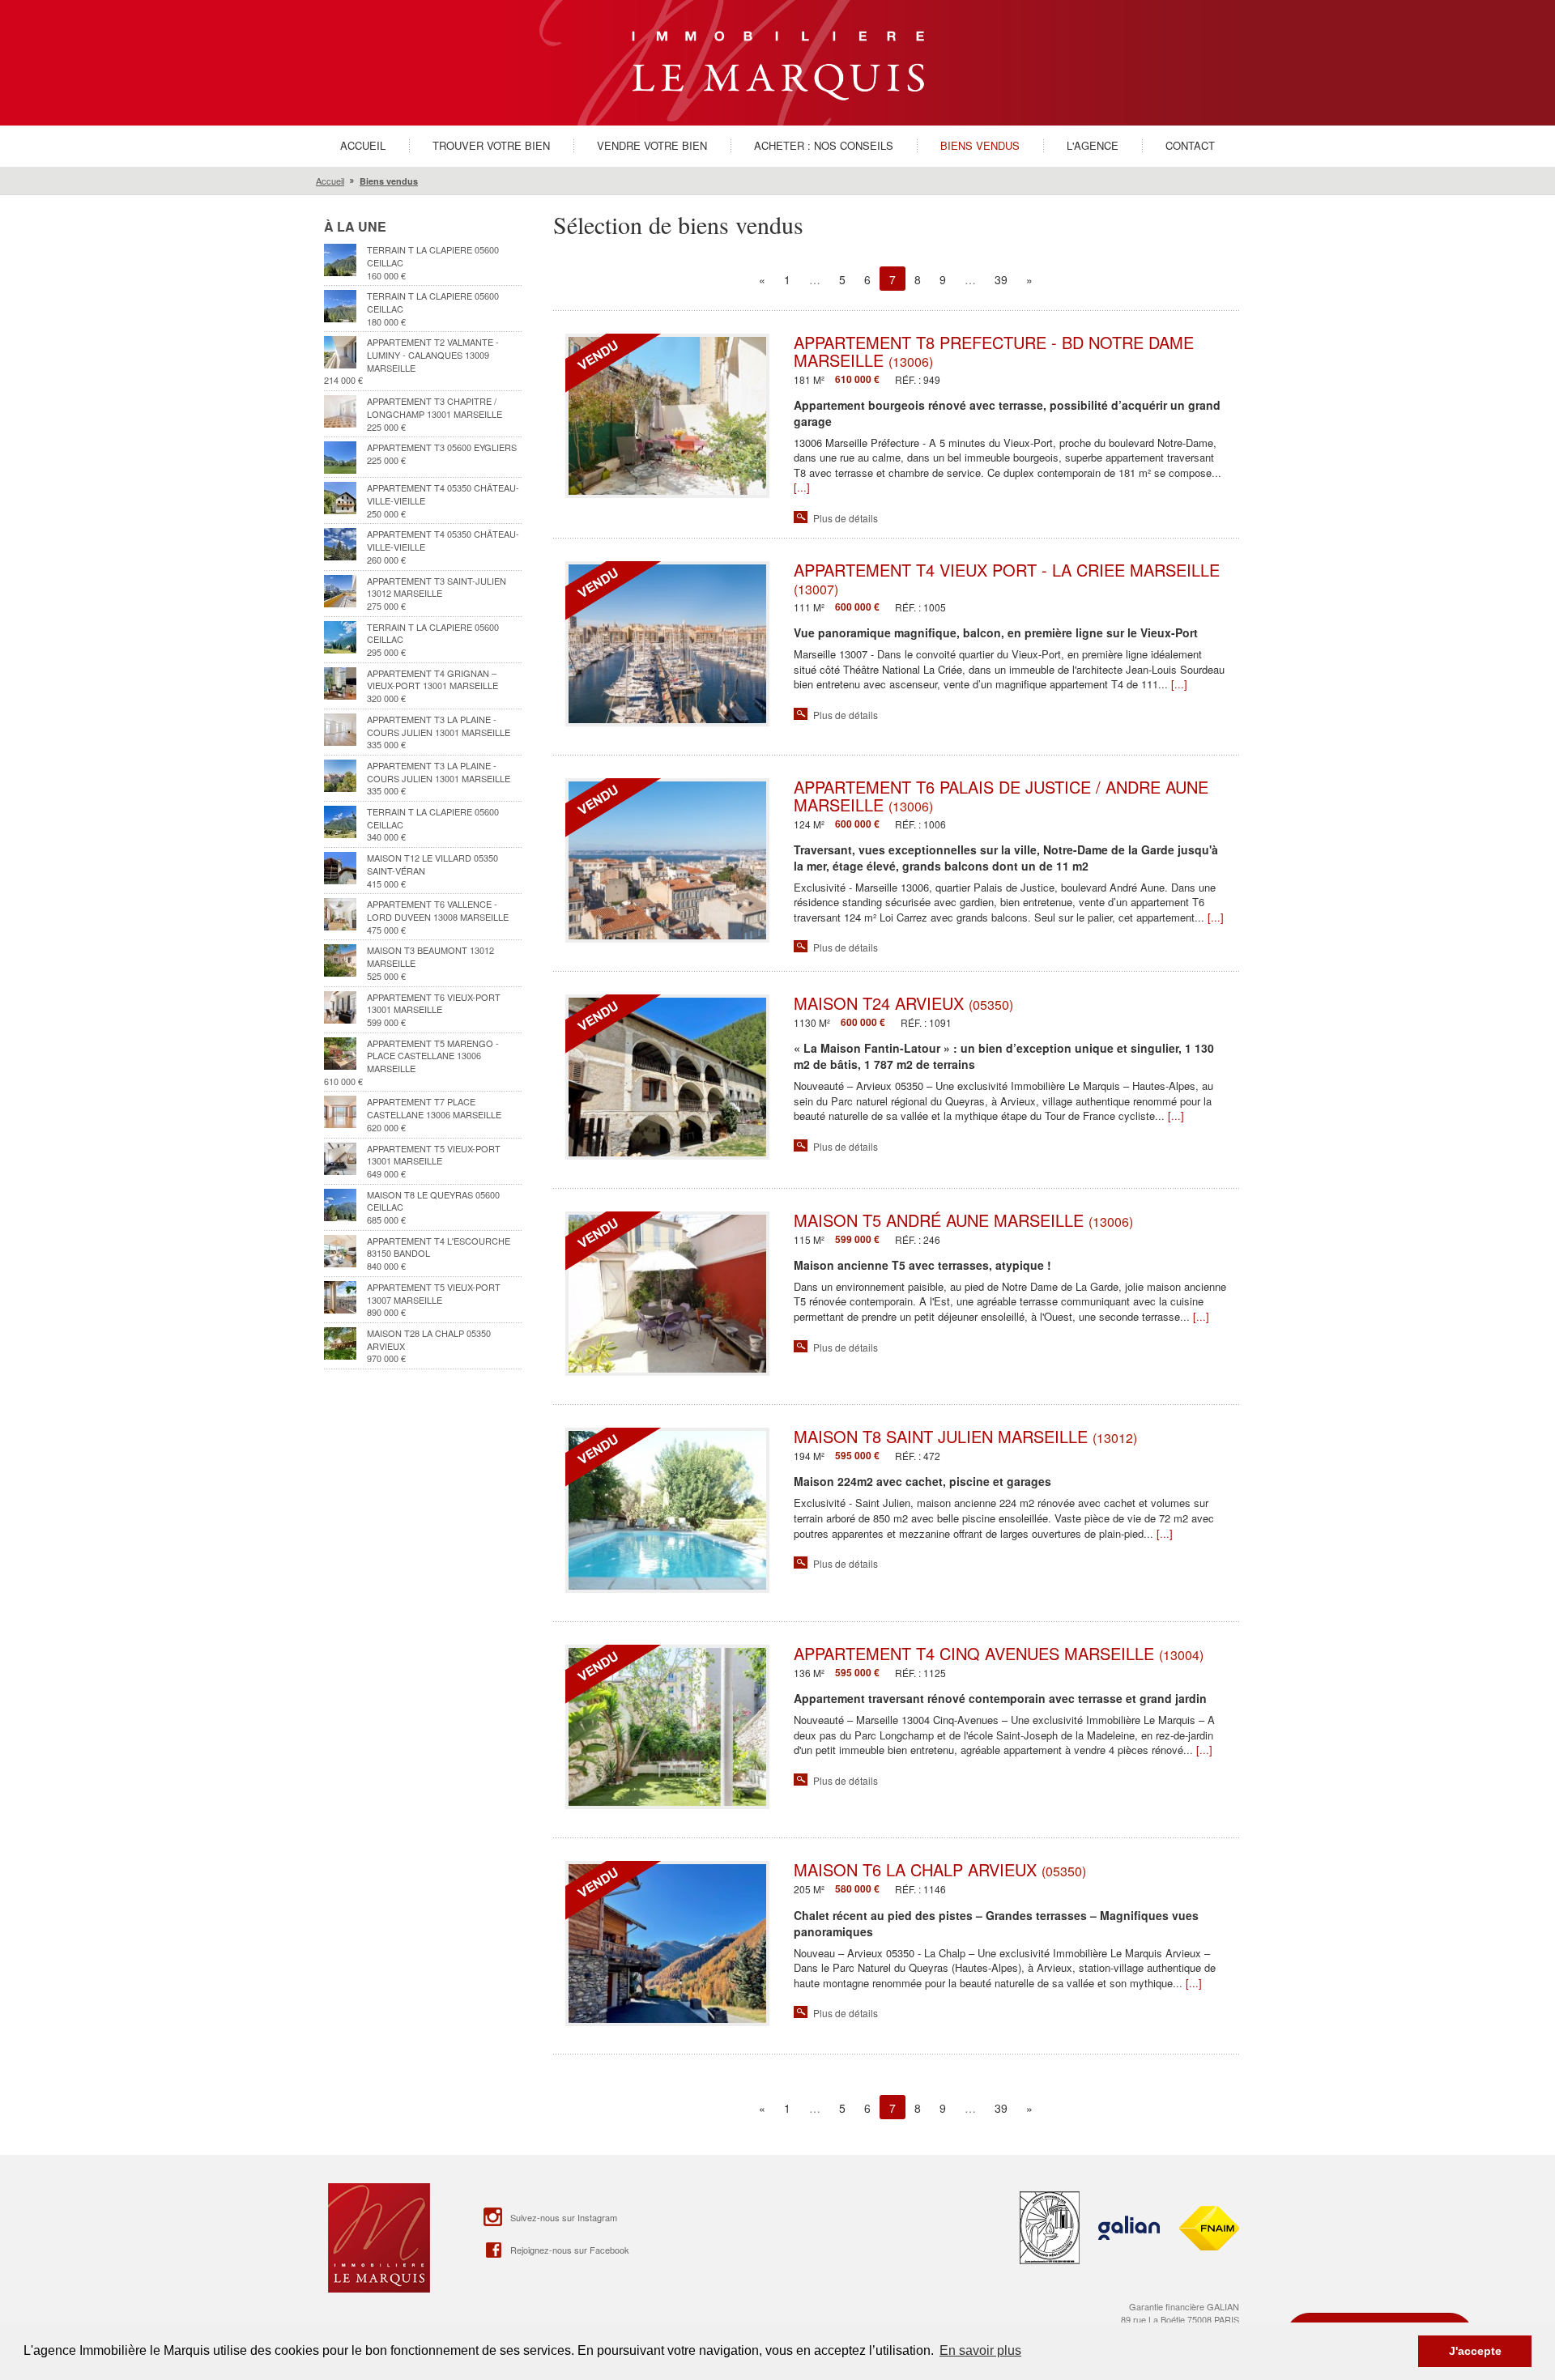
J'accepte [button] (1475, 2351)
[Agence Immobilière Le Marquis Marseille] (778, 61)
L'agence (1093, 145)
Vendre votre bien (652, 145)
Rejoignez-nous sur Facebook (570, 2250)
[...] (802, 487)
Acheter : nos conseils (824, 145)
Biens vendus (980, 145)
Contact (1190, 145)
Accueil (363, 145)
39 (1001, 279)
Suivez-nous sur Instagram (564, 2217)
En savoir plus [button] (980, 2350)
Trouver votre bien (491, 145)
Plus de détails (846, 518)
